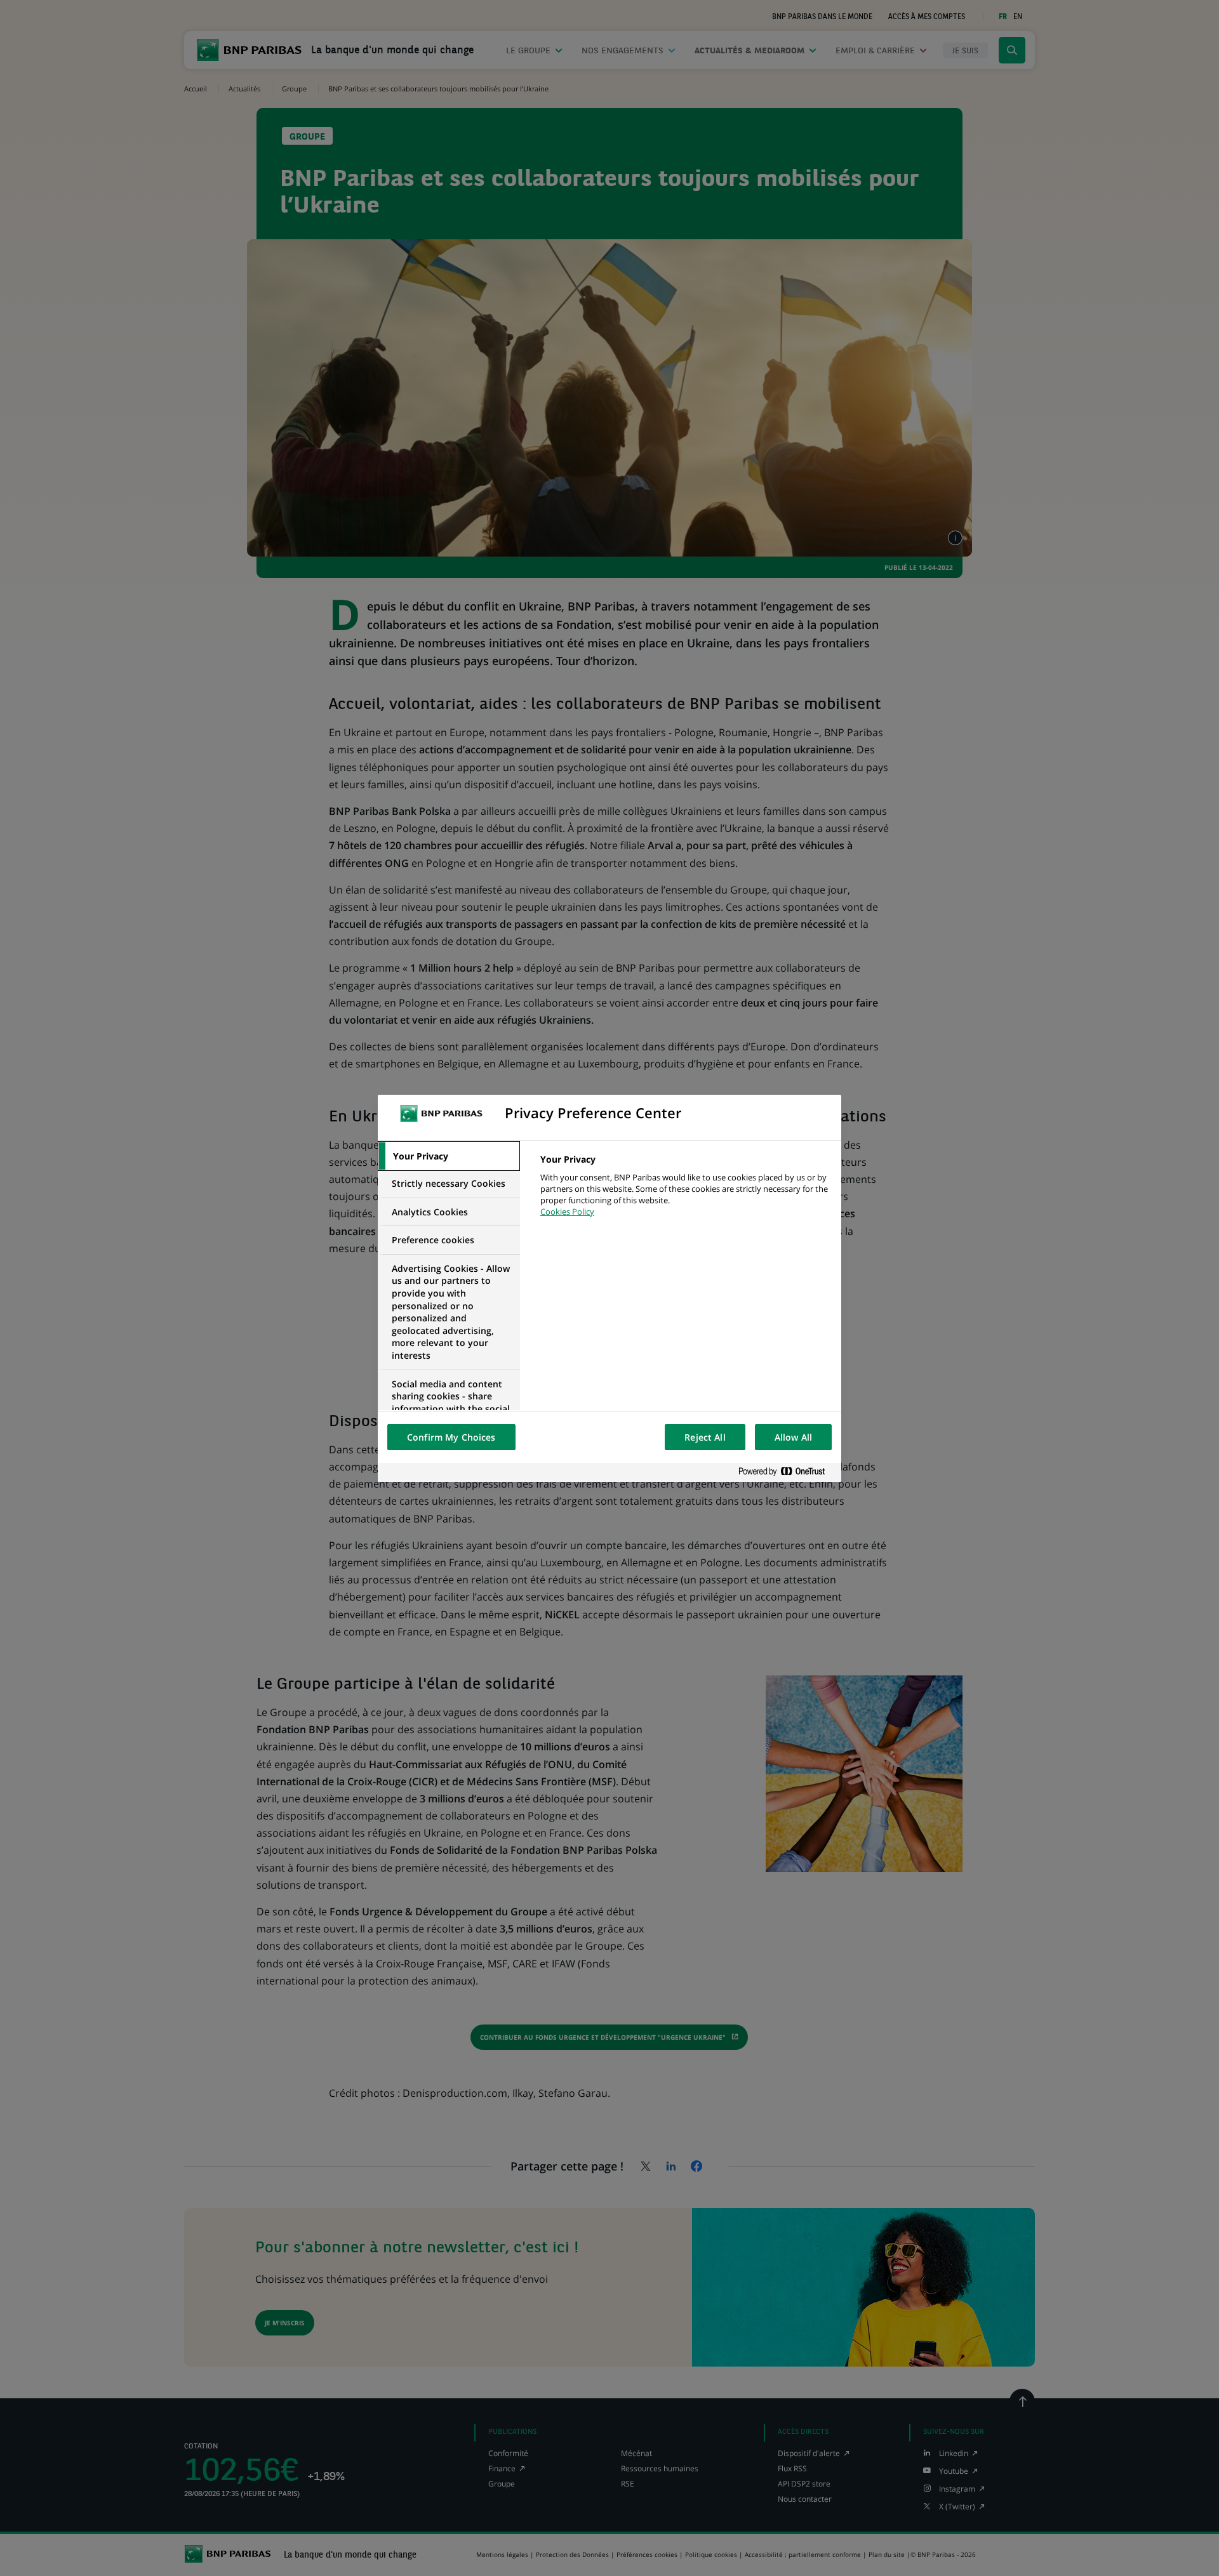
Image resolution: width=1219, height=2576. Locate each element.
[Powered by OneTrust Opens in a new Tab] (787, 1472)
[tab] (449, 1156)
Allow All (793, 1437)
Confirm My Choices (451, 1437)
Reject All (705, 1437)
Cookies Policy (567, 1212)
